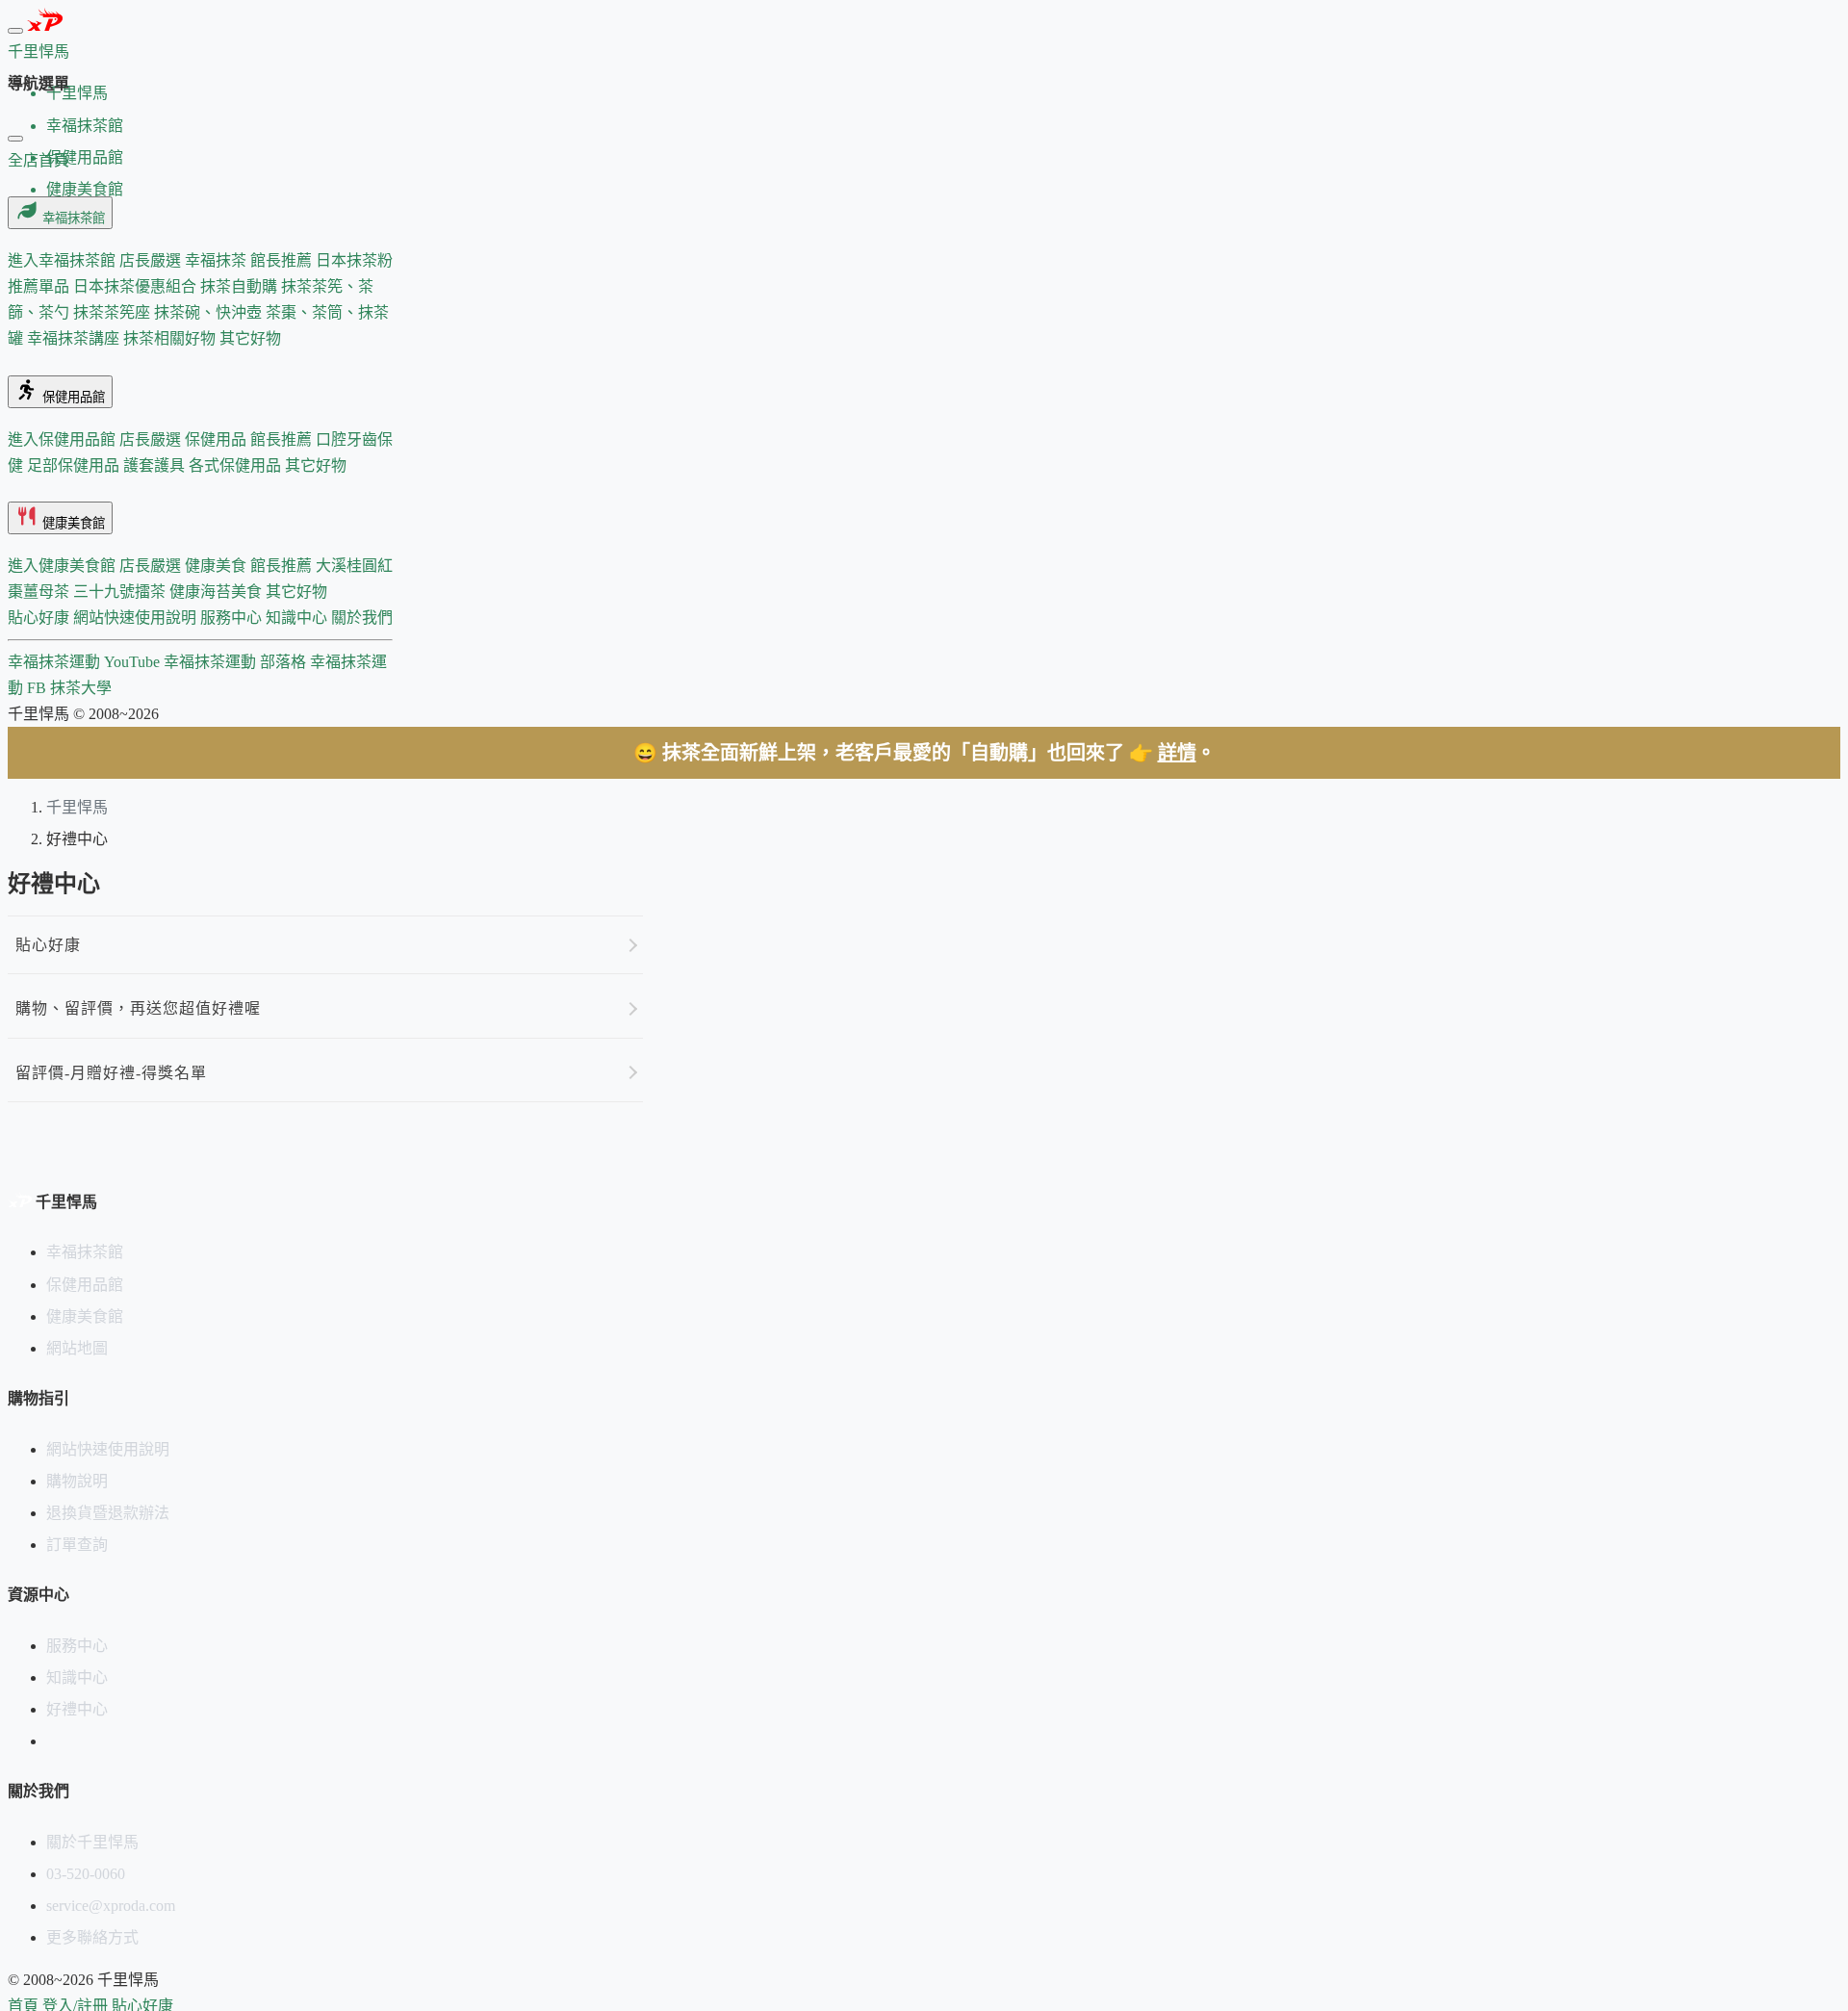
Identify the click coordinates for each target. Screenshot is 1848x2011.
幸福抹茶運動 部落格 (237, 662)
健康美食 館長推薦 (250, 566)
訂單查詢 (77, 1545)
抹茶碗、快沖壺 (210, 312)
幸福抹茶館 (72, 218)
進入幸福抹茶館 (64, 260)
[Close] (15, 139)
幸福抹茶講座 (75, 338)
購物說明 (77, 1481)
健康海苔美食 (218, 592)
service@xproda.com (111, 1906)
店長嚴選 (152, 260)
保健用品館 (72, 397)
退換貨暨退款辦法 (108, 1513)
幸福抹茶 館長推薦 (250, 260)
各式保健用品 (237, 465)
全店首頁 (38, 160)
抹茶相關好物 (171, 338)
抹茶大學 (81, 688)
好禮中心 (77, 1709)
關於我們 (362, 618)
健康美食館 (72, 523)
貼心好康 (40, 618)
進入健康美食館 (64, 566)
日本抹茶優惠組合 (137, 286)
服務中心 (233, 618)
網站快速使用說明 (137, 618)
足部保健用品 (75, 465)
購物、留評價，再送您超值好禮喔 (138, 1008)
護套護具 (156, 465)
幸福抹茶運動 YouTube (86, 662)
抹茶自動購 (241, 286)
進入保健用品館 (64, 439)
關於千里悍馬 (92, 1842)
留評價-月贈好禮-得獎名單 (111, 1073)
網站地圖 (77, 1348)
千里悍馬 (77, 807)
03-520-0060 (86, 1874)
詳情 (1177, 753)
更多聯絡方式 (92, 1937)
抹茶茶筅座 (114, 312)
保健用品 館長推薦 (250, 439)
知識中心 (298, 618)
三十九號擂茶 (121, 592)
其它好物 (250, 338)
